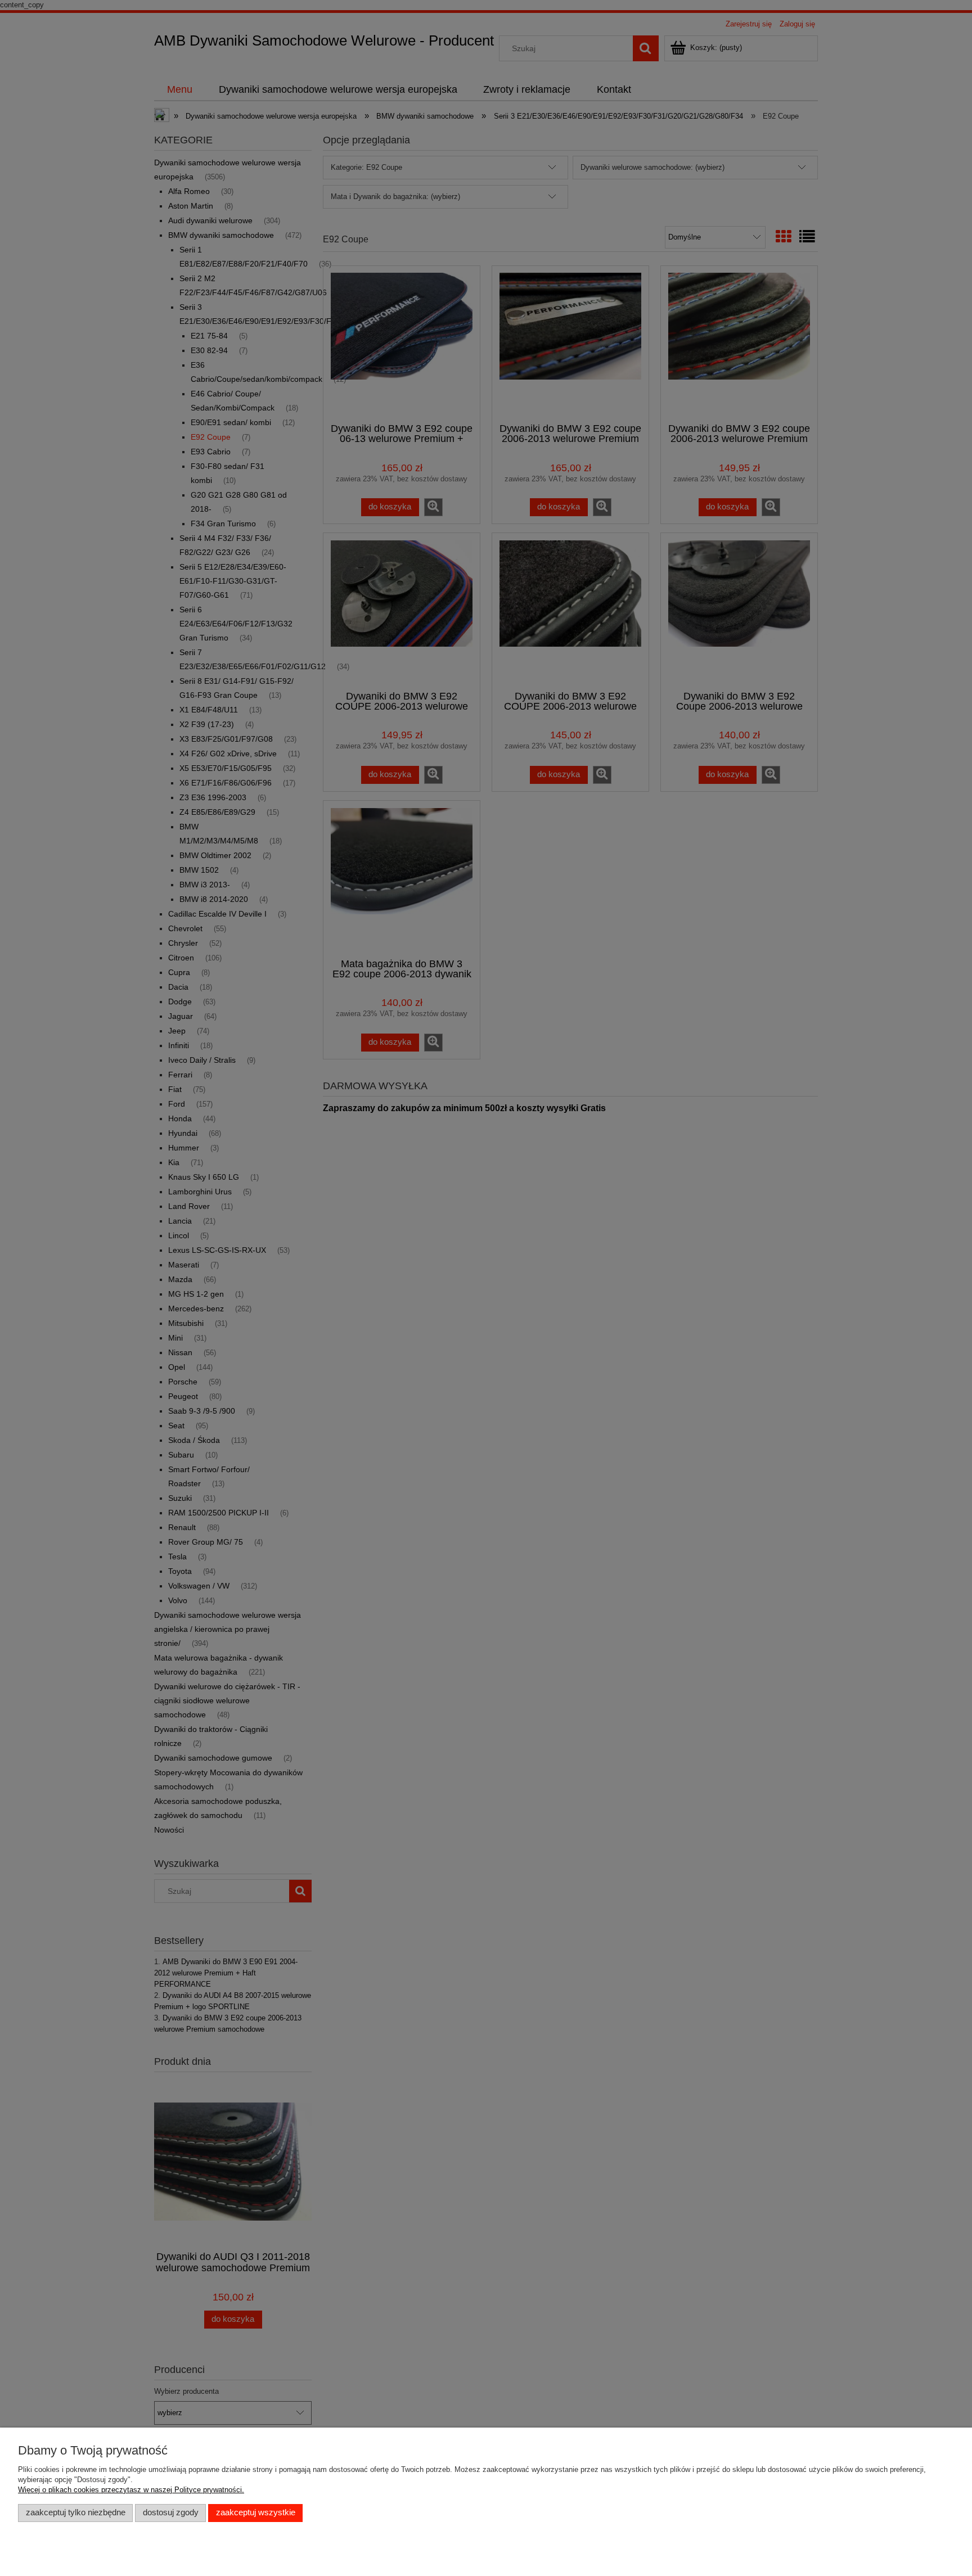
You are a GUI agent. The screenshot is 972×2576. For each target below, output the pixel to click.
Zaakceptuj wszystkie (256, 2512)
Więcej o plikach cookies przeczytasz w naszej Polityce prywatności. (131, 2490)
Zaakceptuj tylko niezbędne (76, 2512)
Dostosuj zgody (171, 2512)
